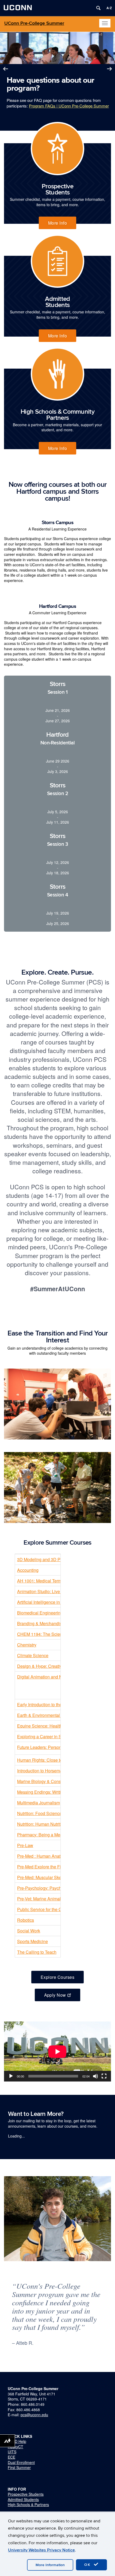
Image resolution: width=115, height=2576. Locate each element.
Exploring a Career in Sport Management (56, 1736)
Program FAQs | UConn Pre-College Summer (69, 106)
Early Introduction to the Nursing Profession (58, 1704)
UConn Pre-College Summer (34, 23)
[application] (57, 2051)
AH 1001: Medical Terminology (46, 1581)
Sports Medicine (32, 1941)
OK (88, 2565)
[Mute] (95, 2076)
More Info (57, 223)
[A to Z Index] (109, 8)
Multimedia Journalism (39, 1803)
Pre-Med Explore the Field (42, 1867)
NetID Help (17, 2441)
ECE (11, 2457)
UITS (12, 2452)
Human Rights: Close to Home (46, 1760)
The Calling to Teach (37, 1952)
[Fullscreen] (104, 2076)
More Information (50, 2565)
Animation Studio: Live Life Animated (52, 1591)
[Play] (11, 2076)
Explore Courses (57, 1977)
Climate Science (33, 1655)
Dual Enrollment (21, 2462)
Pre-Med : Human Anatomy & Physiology (56, 1856)
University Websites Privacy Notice (41, 2550)
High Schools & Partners (28, 2505)
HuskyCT (16, 2447)
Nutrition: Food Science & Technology (53, 1813)
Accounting (28, 1570)
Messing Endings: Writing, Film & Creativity (58, 1792)
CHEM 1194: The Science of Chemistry (54, 1634)
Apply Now (55, 1995)
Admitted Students (23, 2499)
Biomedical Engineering (40, 1613)
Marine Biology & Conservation (47, 1781)
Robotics (26, 1920)
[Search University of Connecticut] (98, 8)
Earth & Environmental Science (47, 1715)
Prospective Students (26, 2494)
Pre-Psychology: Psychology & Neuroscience (60, 1888)
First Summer (19, 2467)
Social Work (29, 1931)
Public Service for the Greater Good (51, 1909)
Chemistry (27, 1645)
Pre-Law (25, 1845)
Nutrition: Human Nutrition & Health (51, 1824)
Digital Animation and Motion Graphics (54, 1677)
